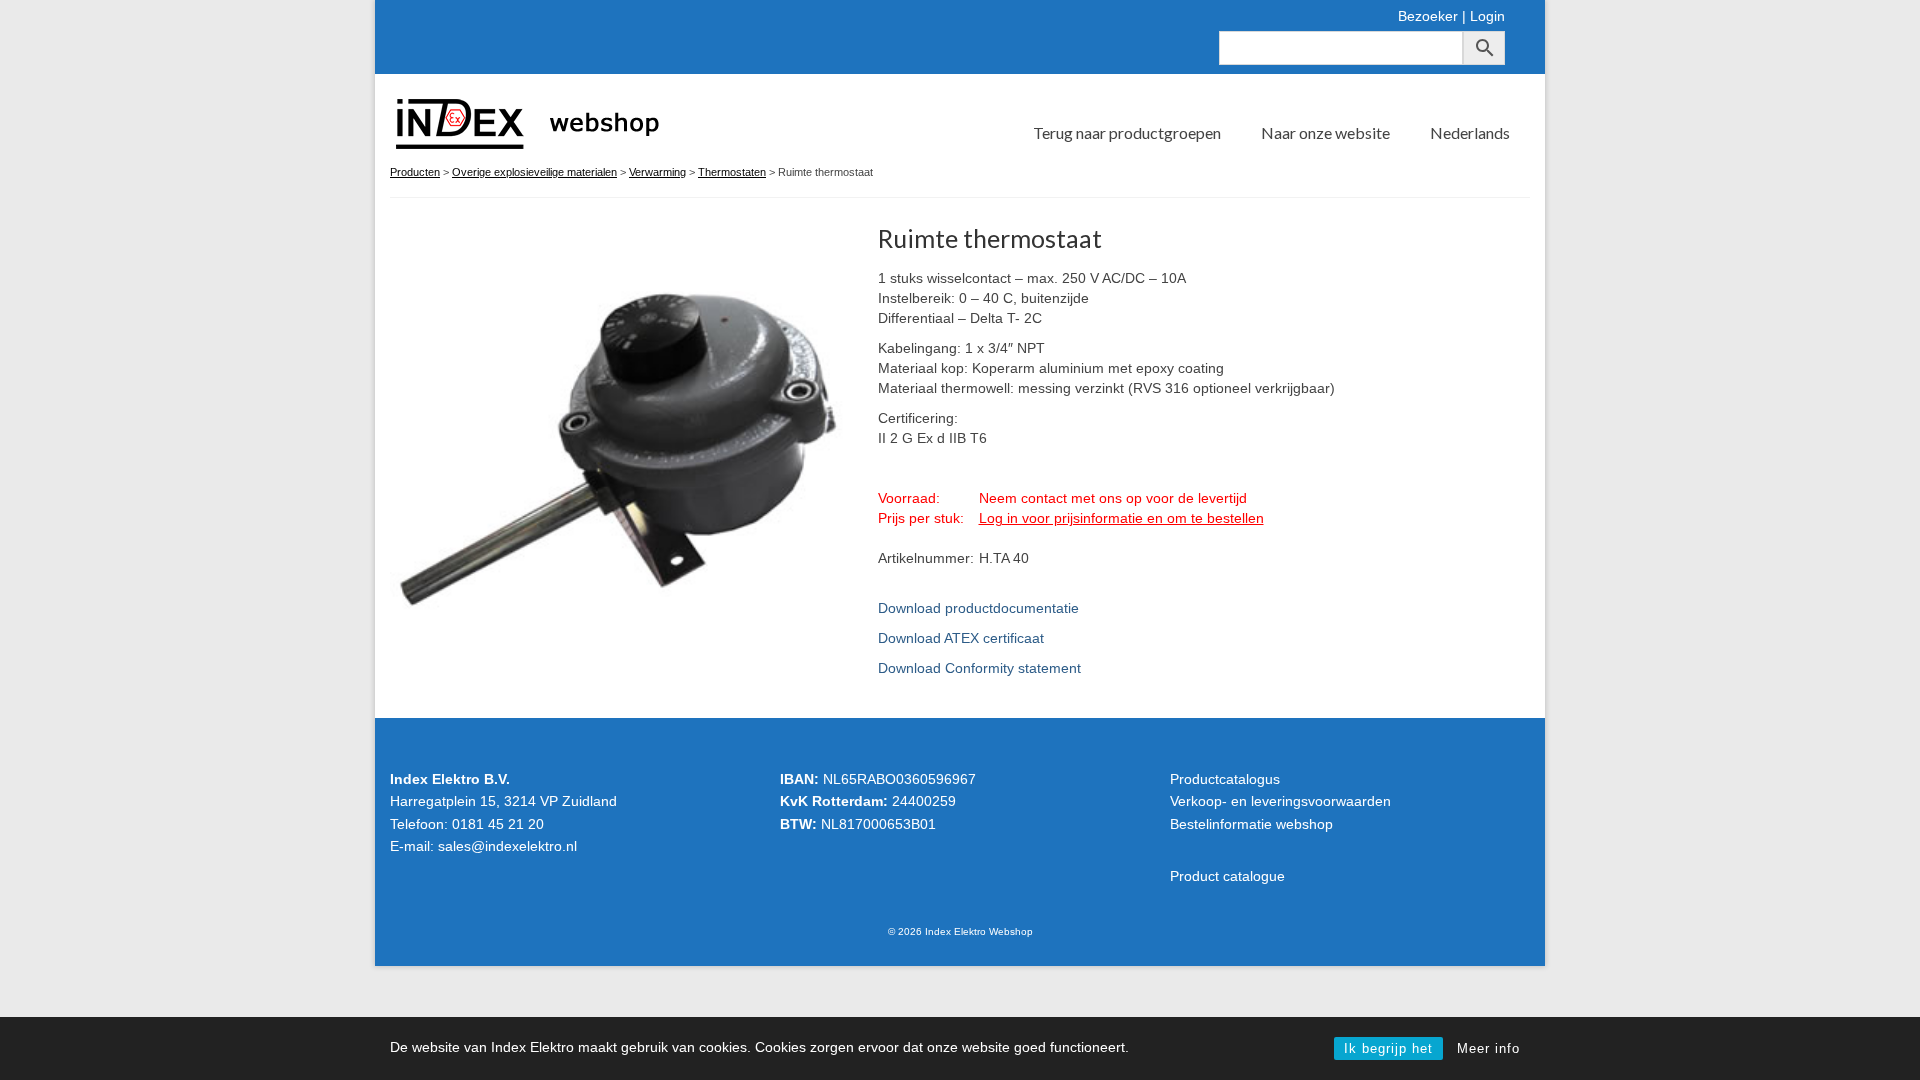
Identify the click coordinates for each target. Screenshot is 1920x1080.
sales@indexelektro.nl (507, 846)
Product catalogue (1227, 876)
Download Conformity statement (979, 668)
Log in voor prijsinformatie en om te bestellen (1121, 518)
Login (1487, 16)
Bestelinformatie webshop (1251, 824)
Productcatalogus (1225, 779)
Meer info (1488, 1048)
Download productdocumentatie (978, 608)
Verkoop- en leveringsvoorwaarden (1280, 801)
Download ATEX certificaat (961, 638)
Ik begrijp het (1388, 1048)
